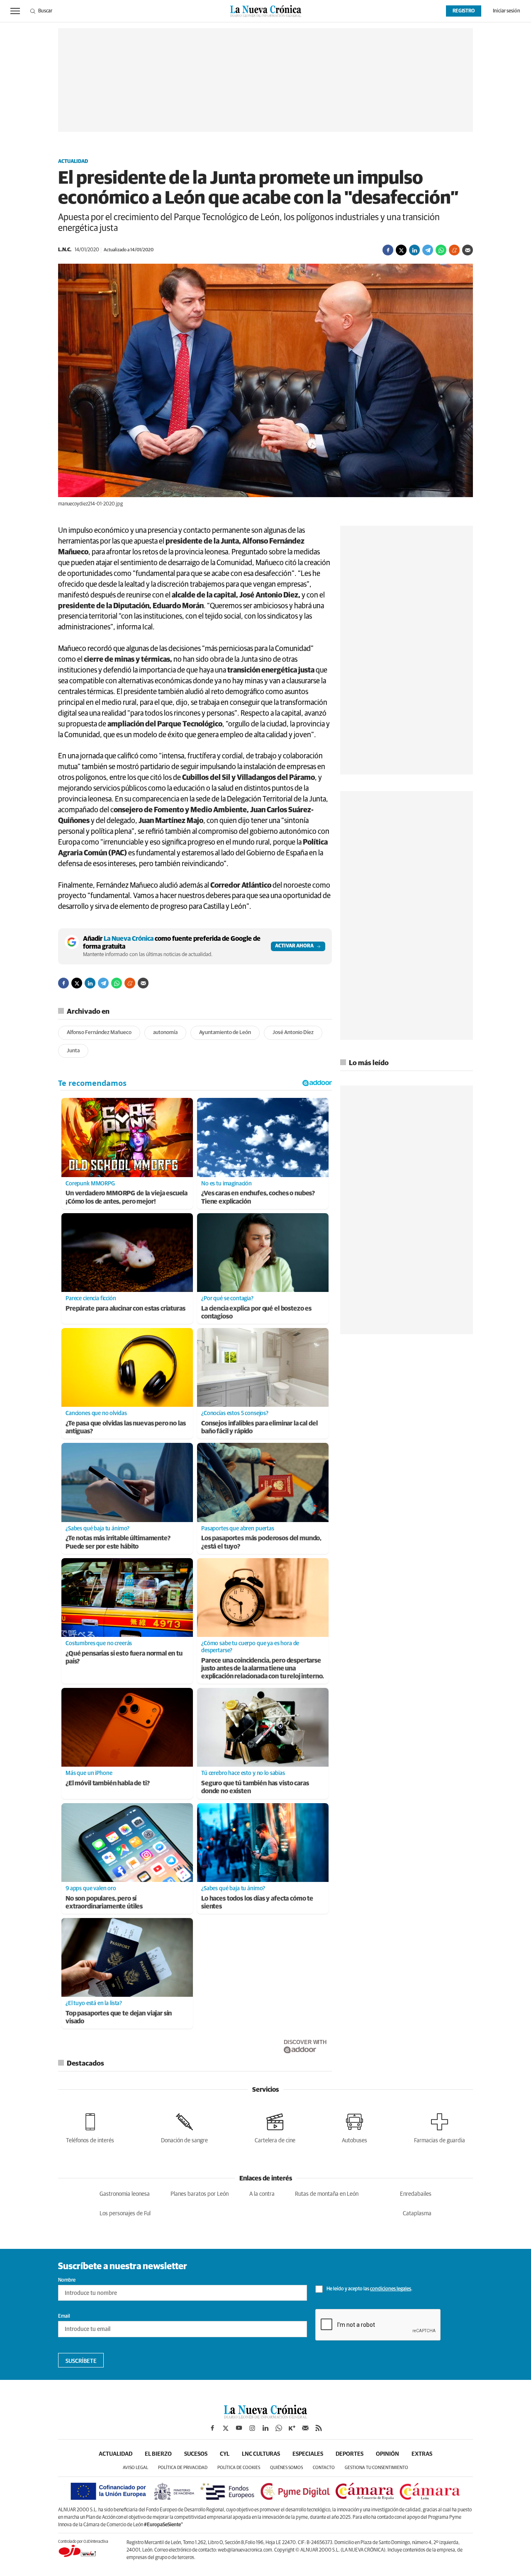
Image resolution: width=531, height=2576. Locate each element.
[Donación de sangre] (184, 2127)
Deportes (350, 2454)
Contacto (324, 2468)
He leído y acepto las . (369, 2289)
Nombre (67, 2280)
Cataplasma (417, 2214)
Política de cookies (239, 2468)
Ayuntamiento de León (225, 1033)
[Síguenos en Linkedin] (265, 2428)
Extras (422, 2454)
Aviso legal (135, 2468)
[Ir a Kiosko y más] (292, 2428)
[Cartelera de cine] (275, 2127)
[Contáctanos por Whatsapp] (279, 2428)
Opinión (387, 2454)
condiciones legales (391, 2289)
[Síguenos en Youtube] (239, 2428)
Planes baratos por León (200, 2194)
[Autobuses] (354, 2127)
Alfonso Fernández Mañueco (99, 1033)
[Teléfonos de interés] (90, 2127)
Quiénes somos (286, 2468)
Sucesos (196, 2454)
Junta (73, 1051)
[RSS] (319, 2428)
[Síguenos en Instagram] (252, 2428)
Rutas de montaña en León (327, 2194)
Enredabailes (416, 2194)
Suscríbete (81, 2361)
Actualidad (73, 162)
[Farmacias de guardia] (440, 2127)
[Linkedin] (414, 250)
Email (64, 2316)
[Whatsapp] (441, 250)
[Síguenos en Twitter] (226, 2428)
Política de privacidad (183, 2468)
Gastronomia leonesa (125, 2194)
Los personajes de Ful (125, 2214)
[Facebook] (388, 250)
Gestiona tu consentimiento (376, 2468)
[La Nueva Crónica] (265, 2416)
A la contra (262, 2194)
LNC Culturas (261, 2454)
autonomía (165, 1033)
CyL (225, 2454)
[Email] (468, 250)
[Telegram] (428, 250)
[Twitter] (401, 250)
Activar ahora (294, 946)
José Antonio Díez (293, 1033)
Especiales (308, 2454)
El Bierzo (158, 2454)
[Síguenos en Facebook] (212, 2428)
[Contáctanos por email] (305, 2428)
